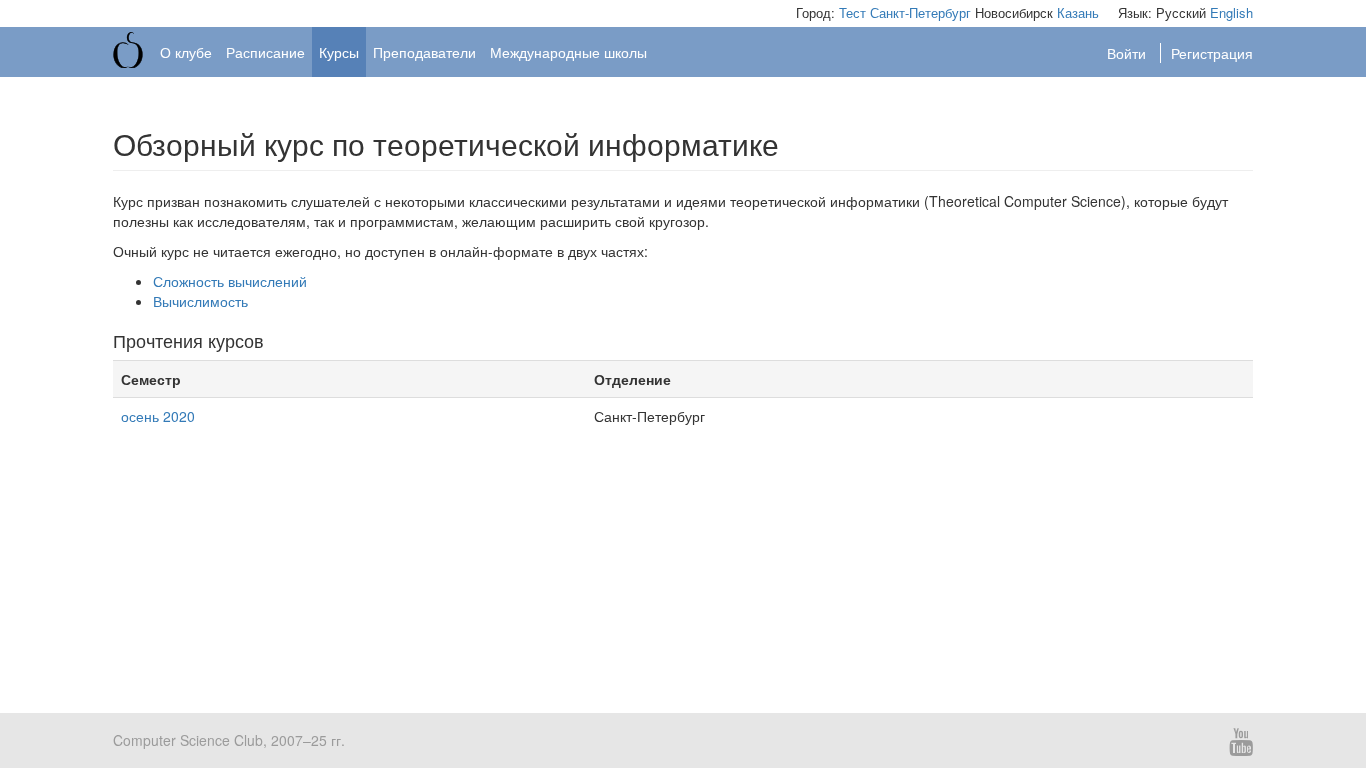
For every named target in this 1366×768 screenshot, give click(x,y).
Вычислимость (200, 301)
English (1231, 12)
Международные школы (568, 52)
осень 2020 (158, 416)
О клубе (186, 52)
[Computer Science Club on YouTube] (1235, 740)
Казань (1078, 12)
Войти (1128, 53)
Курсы (339, 52)
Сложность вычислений (230, 281)
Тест (852, 12)
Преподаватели (424, 52)
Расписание (265, 52)
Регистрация (1212, 53)
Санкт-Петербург (920, 12)
